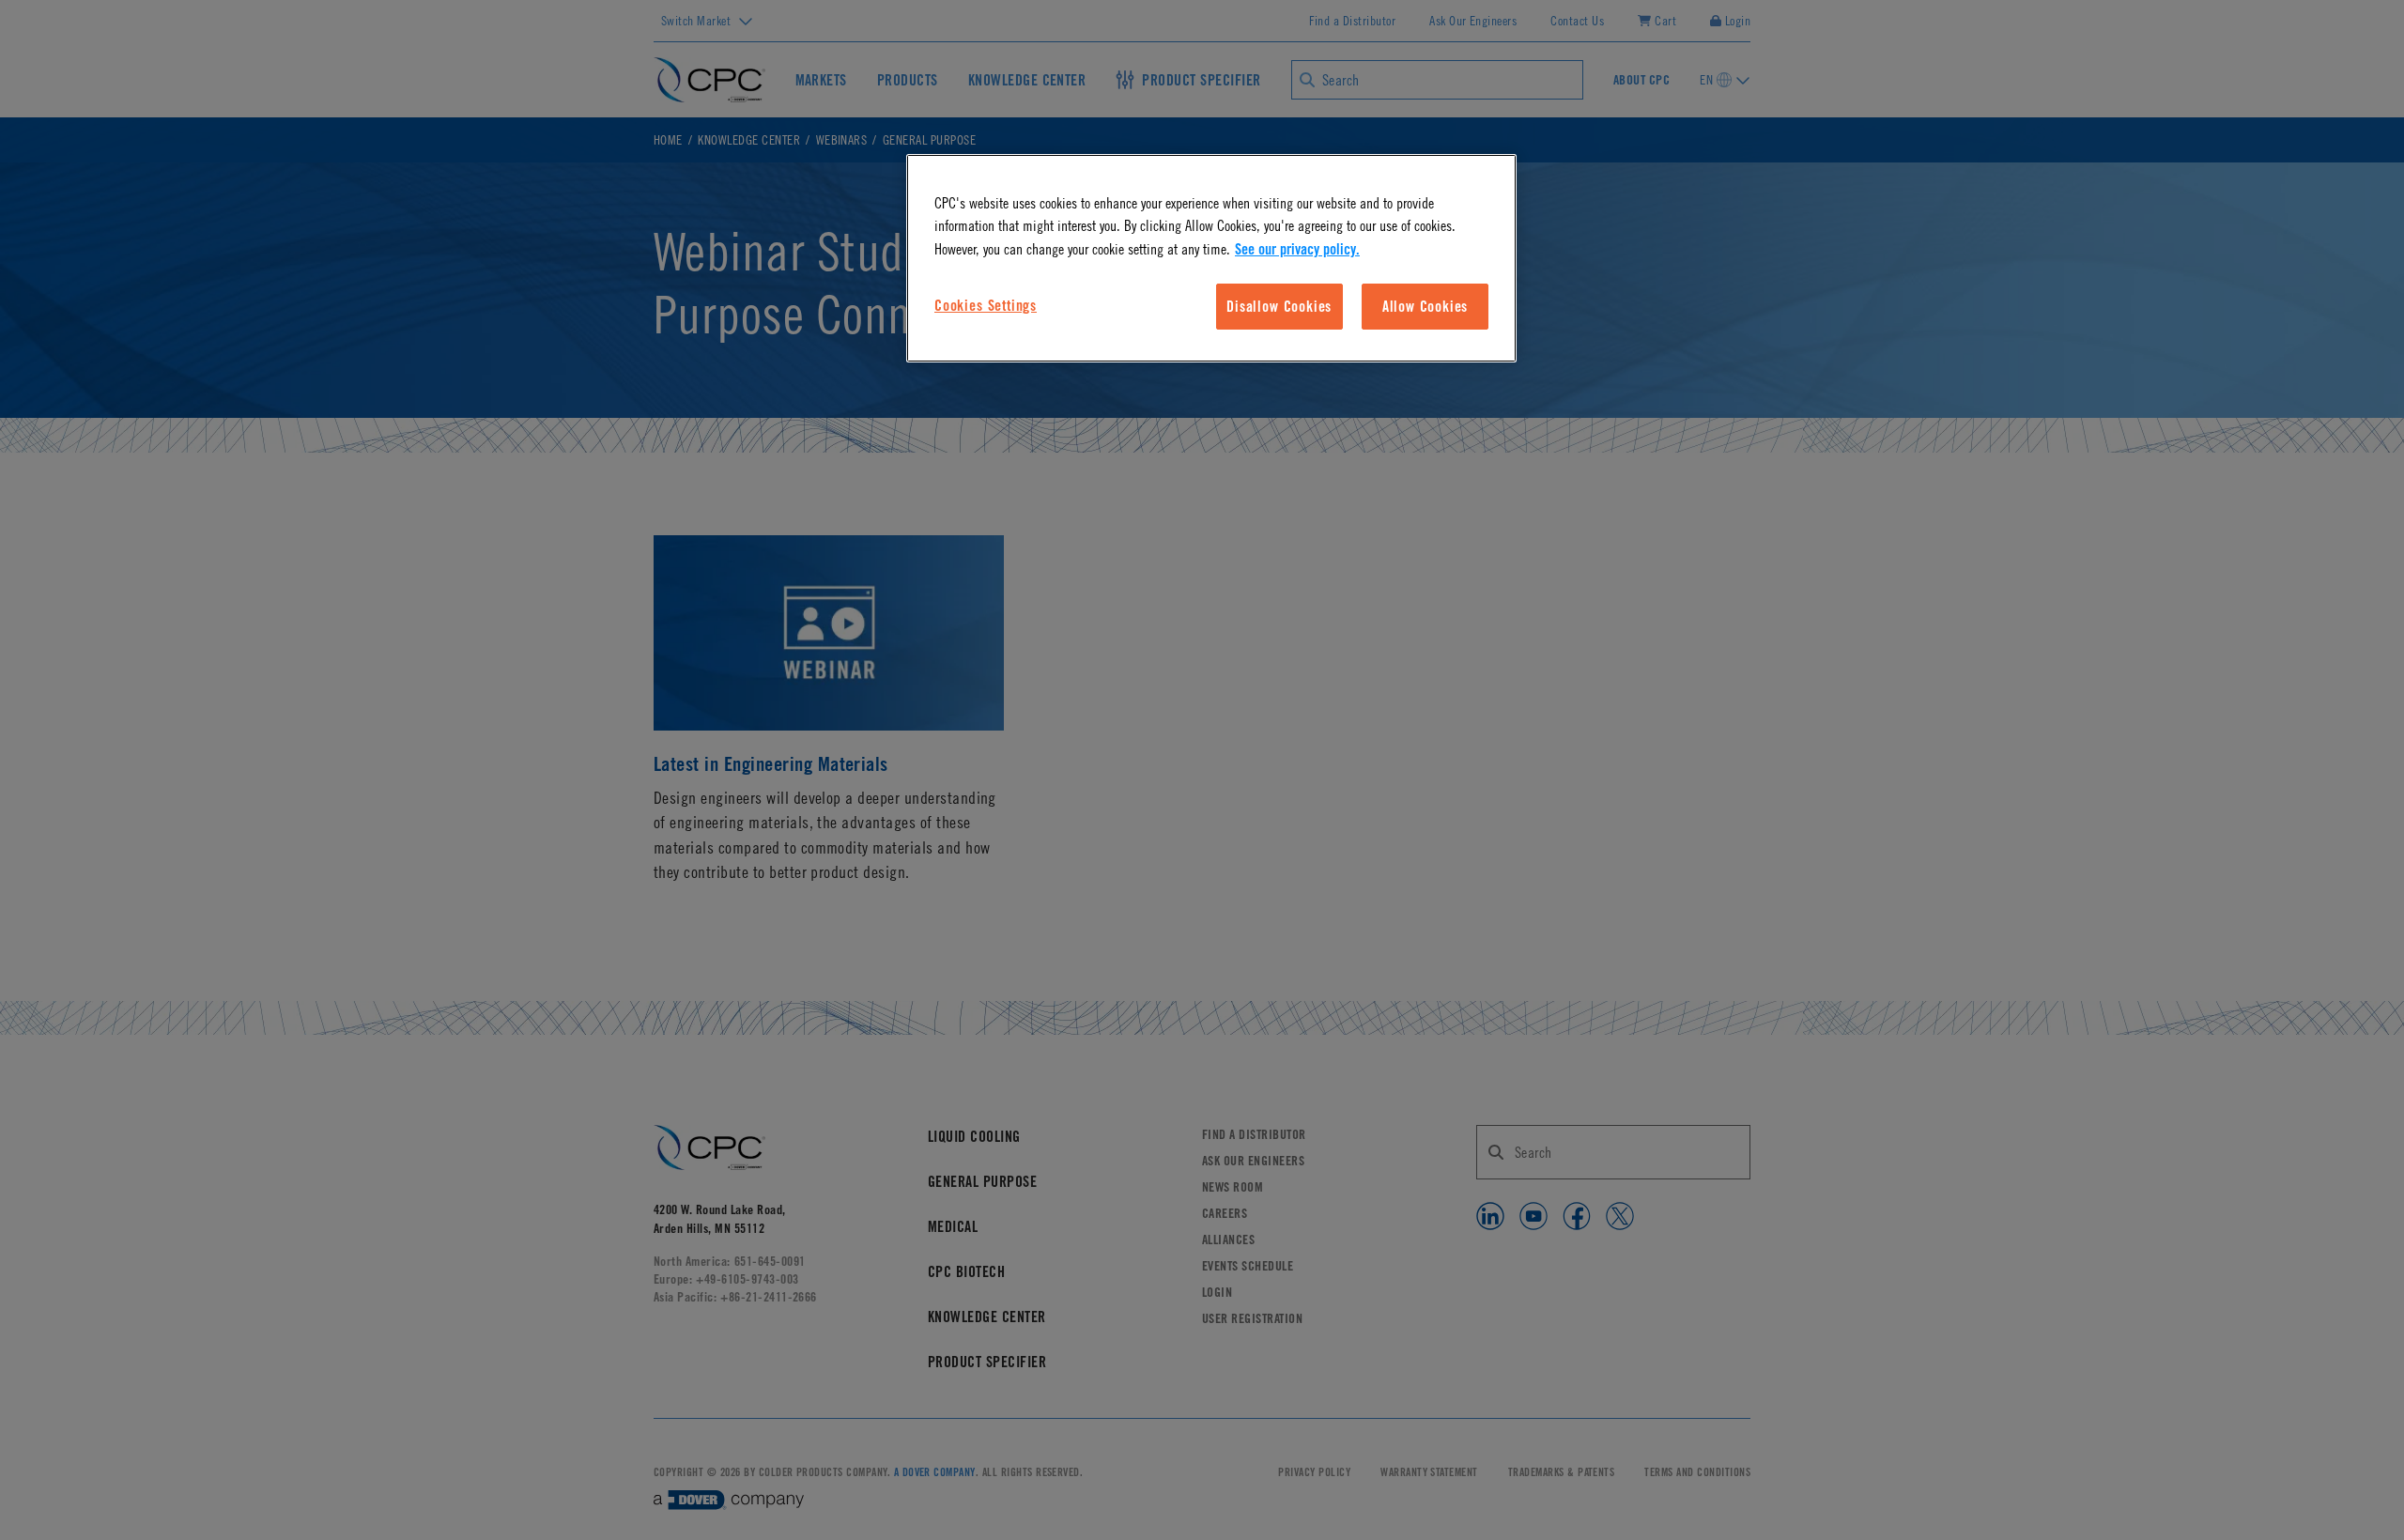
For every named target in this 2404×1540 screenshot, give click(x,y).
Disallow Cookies (1279, 306)
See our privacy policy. (1297, 249)
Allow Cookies (1425, 306)
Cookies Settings (986, 305)
